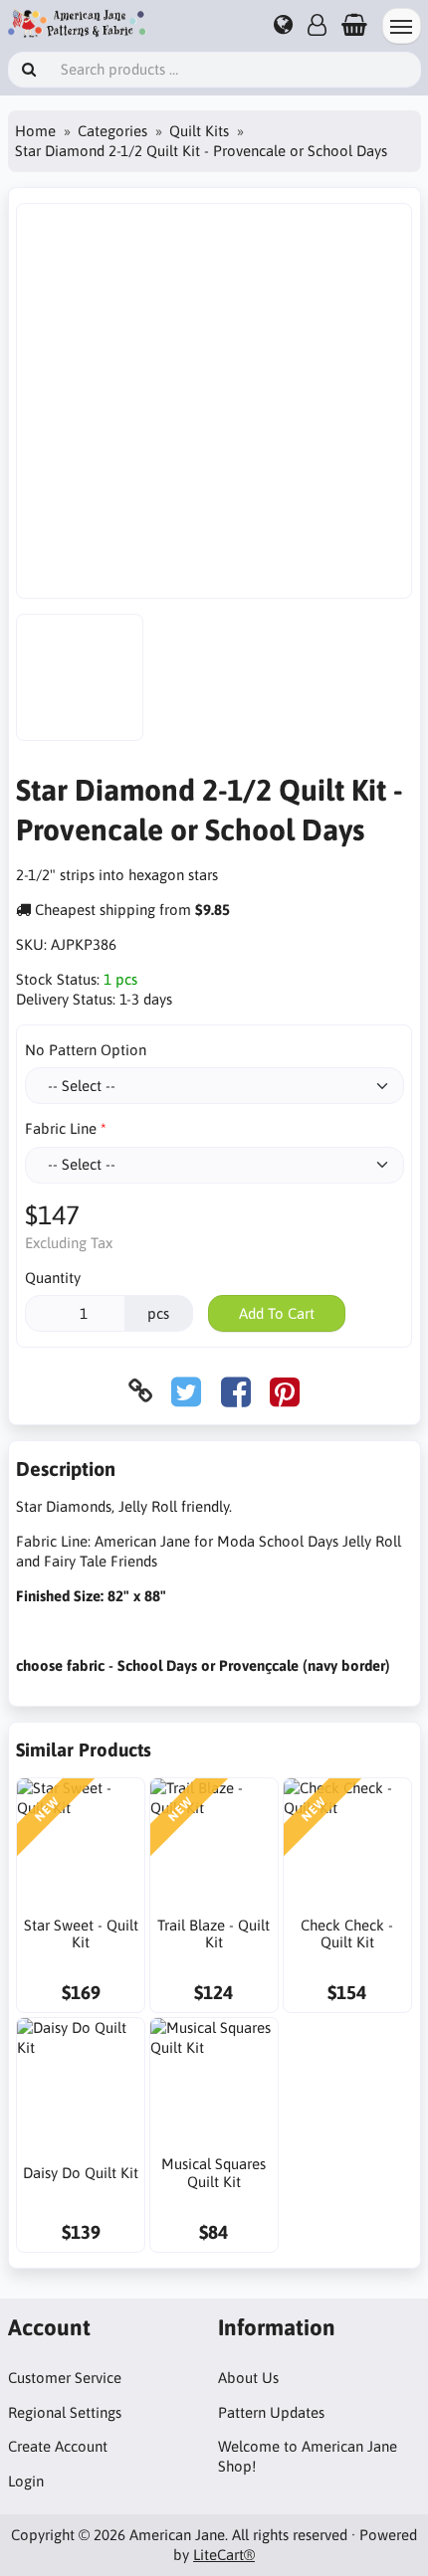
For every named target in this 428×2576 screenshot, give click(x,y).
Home (35, 131)
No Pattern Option (86, 1050)
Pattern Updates (271, 2412)
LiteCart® (224, 2555)
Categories (112, 131)
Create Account (58, 2446)
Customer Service (65, 2378)
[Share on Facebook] (236, 1391)
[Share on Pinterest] (285, 1391)
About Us (248, 2378)
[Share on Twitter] (186, 1391)
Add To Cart (277, 1313)
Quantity (53, 1278)
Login (26, 2481)
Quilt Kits (199, 131)
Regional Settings (65, 2412)
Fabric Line (61, 1128)
